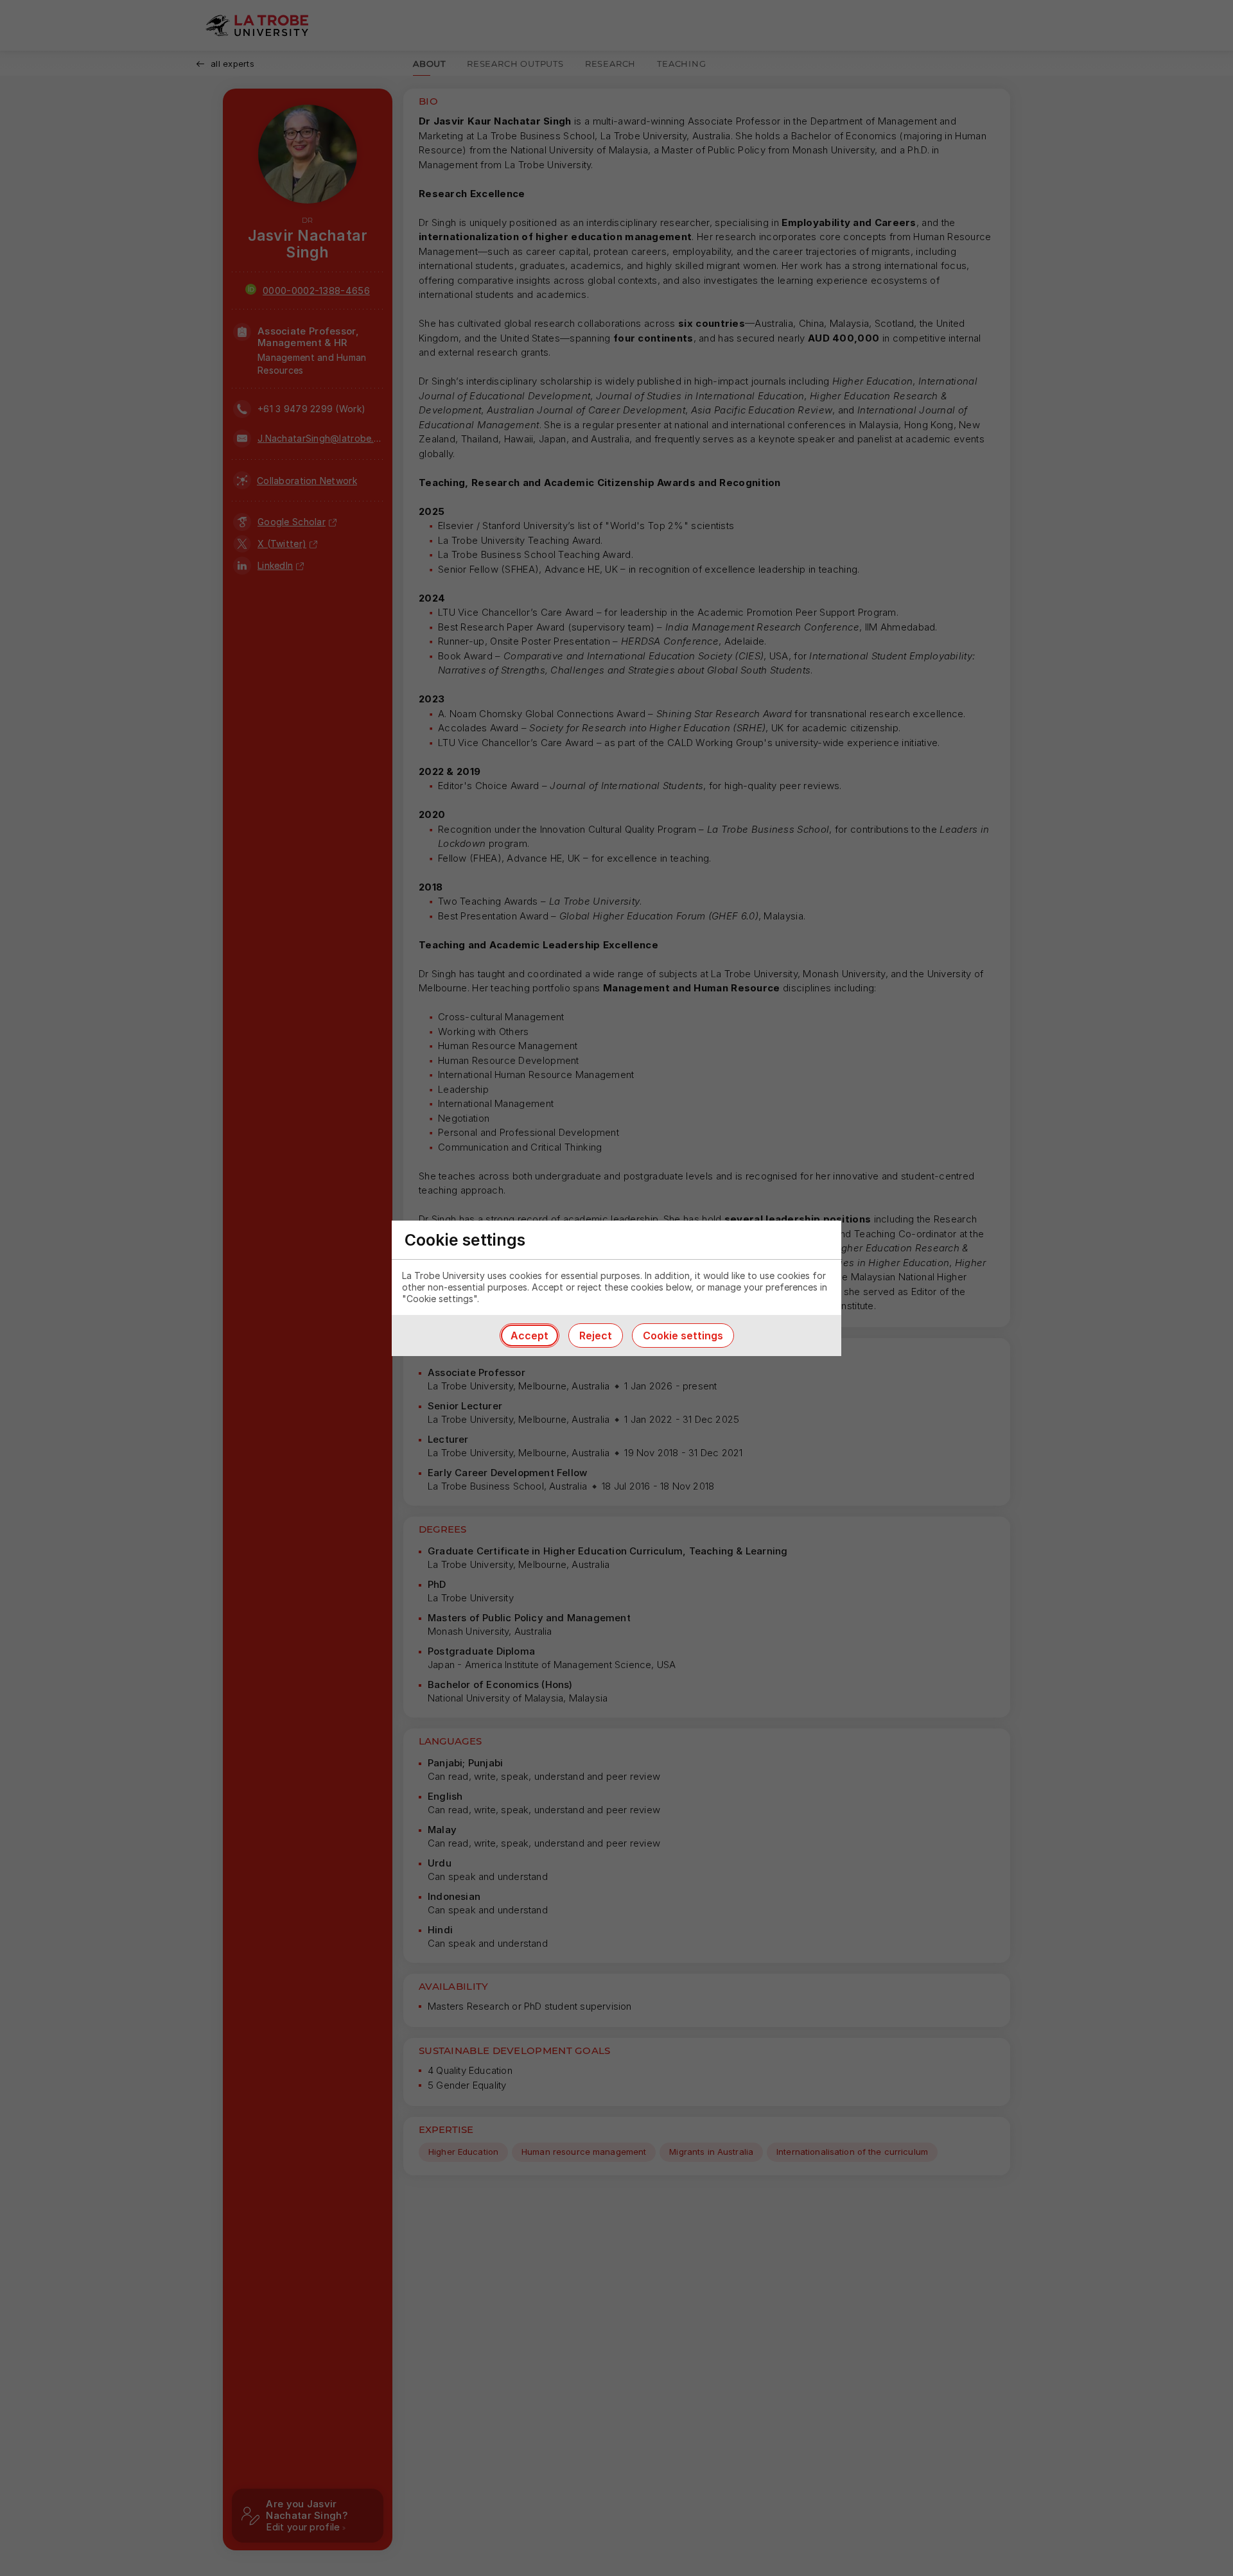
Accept (529, 1336)
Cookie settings (683, 1336)
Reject (596, 1336)
